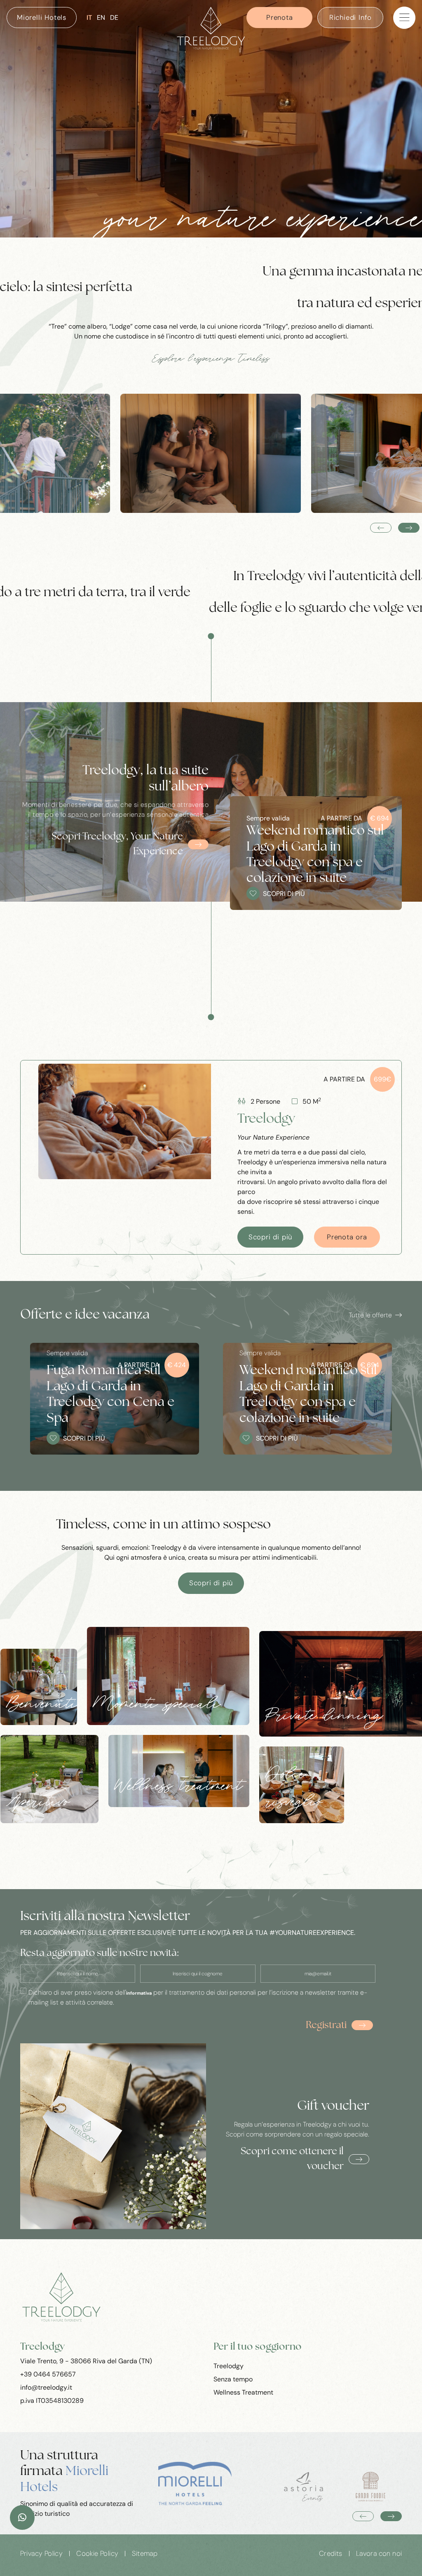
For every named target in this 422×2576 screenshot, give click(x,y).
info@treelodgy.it (46, 2387)
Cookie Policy (97, 2554)
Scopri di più (270, 1237)
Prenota (280, 17)
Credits (331, 2554)
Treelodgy (229, 2366)
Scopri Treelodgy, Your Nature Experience (117, 844)
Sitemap (145, 2554)
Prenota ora (347, 1237)
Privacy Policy (42, 2554)
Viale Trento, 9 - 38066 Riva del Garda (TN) (86, 2361)
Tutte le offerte (370, 1315)
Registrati (326, 2026)
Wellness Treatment (243, 2392)
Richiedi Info (350, 17)
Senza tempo (233, 2379)
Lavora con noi (379, 2554)
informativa (139, 1993)
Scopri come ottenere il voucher (292, 2159)
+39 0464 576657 (48, 2374)
